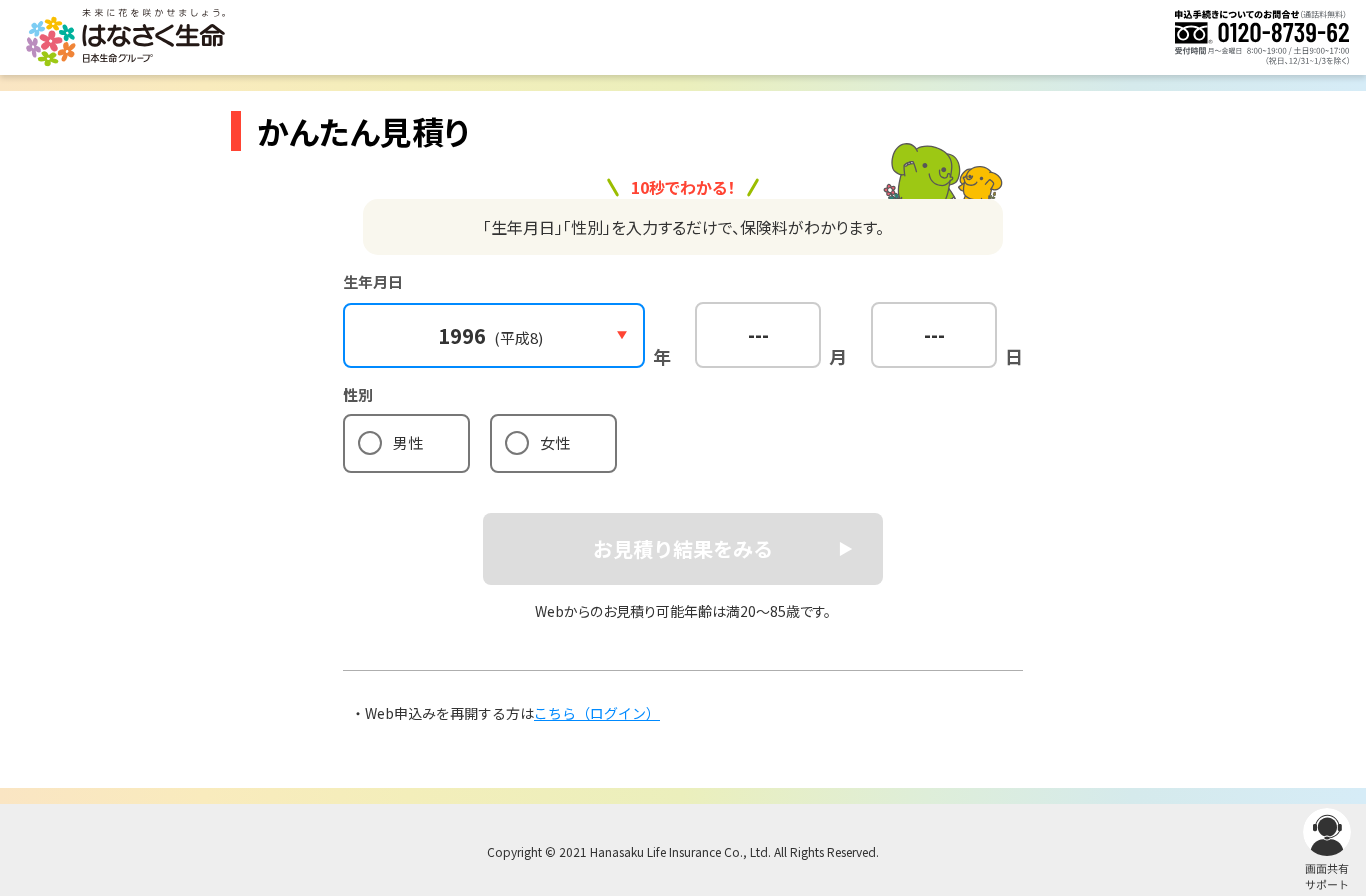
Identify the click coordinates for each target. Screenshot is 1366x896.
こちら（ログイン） (597, 713)
